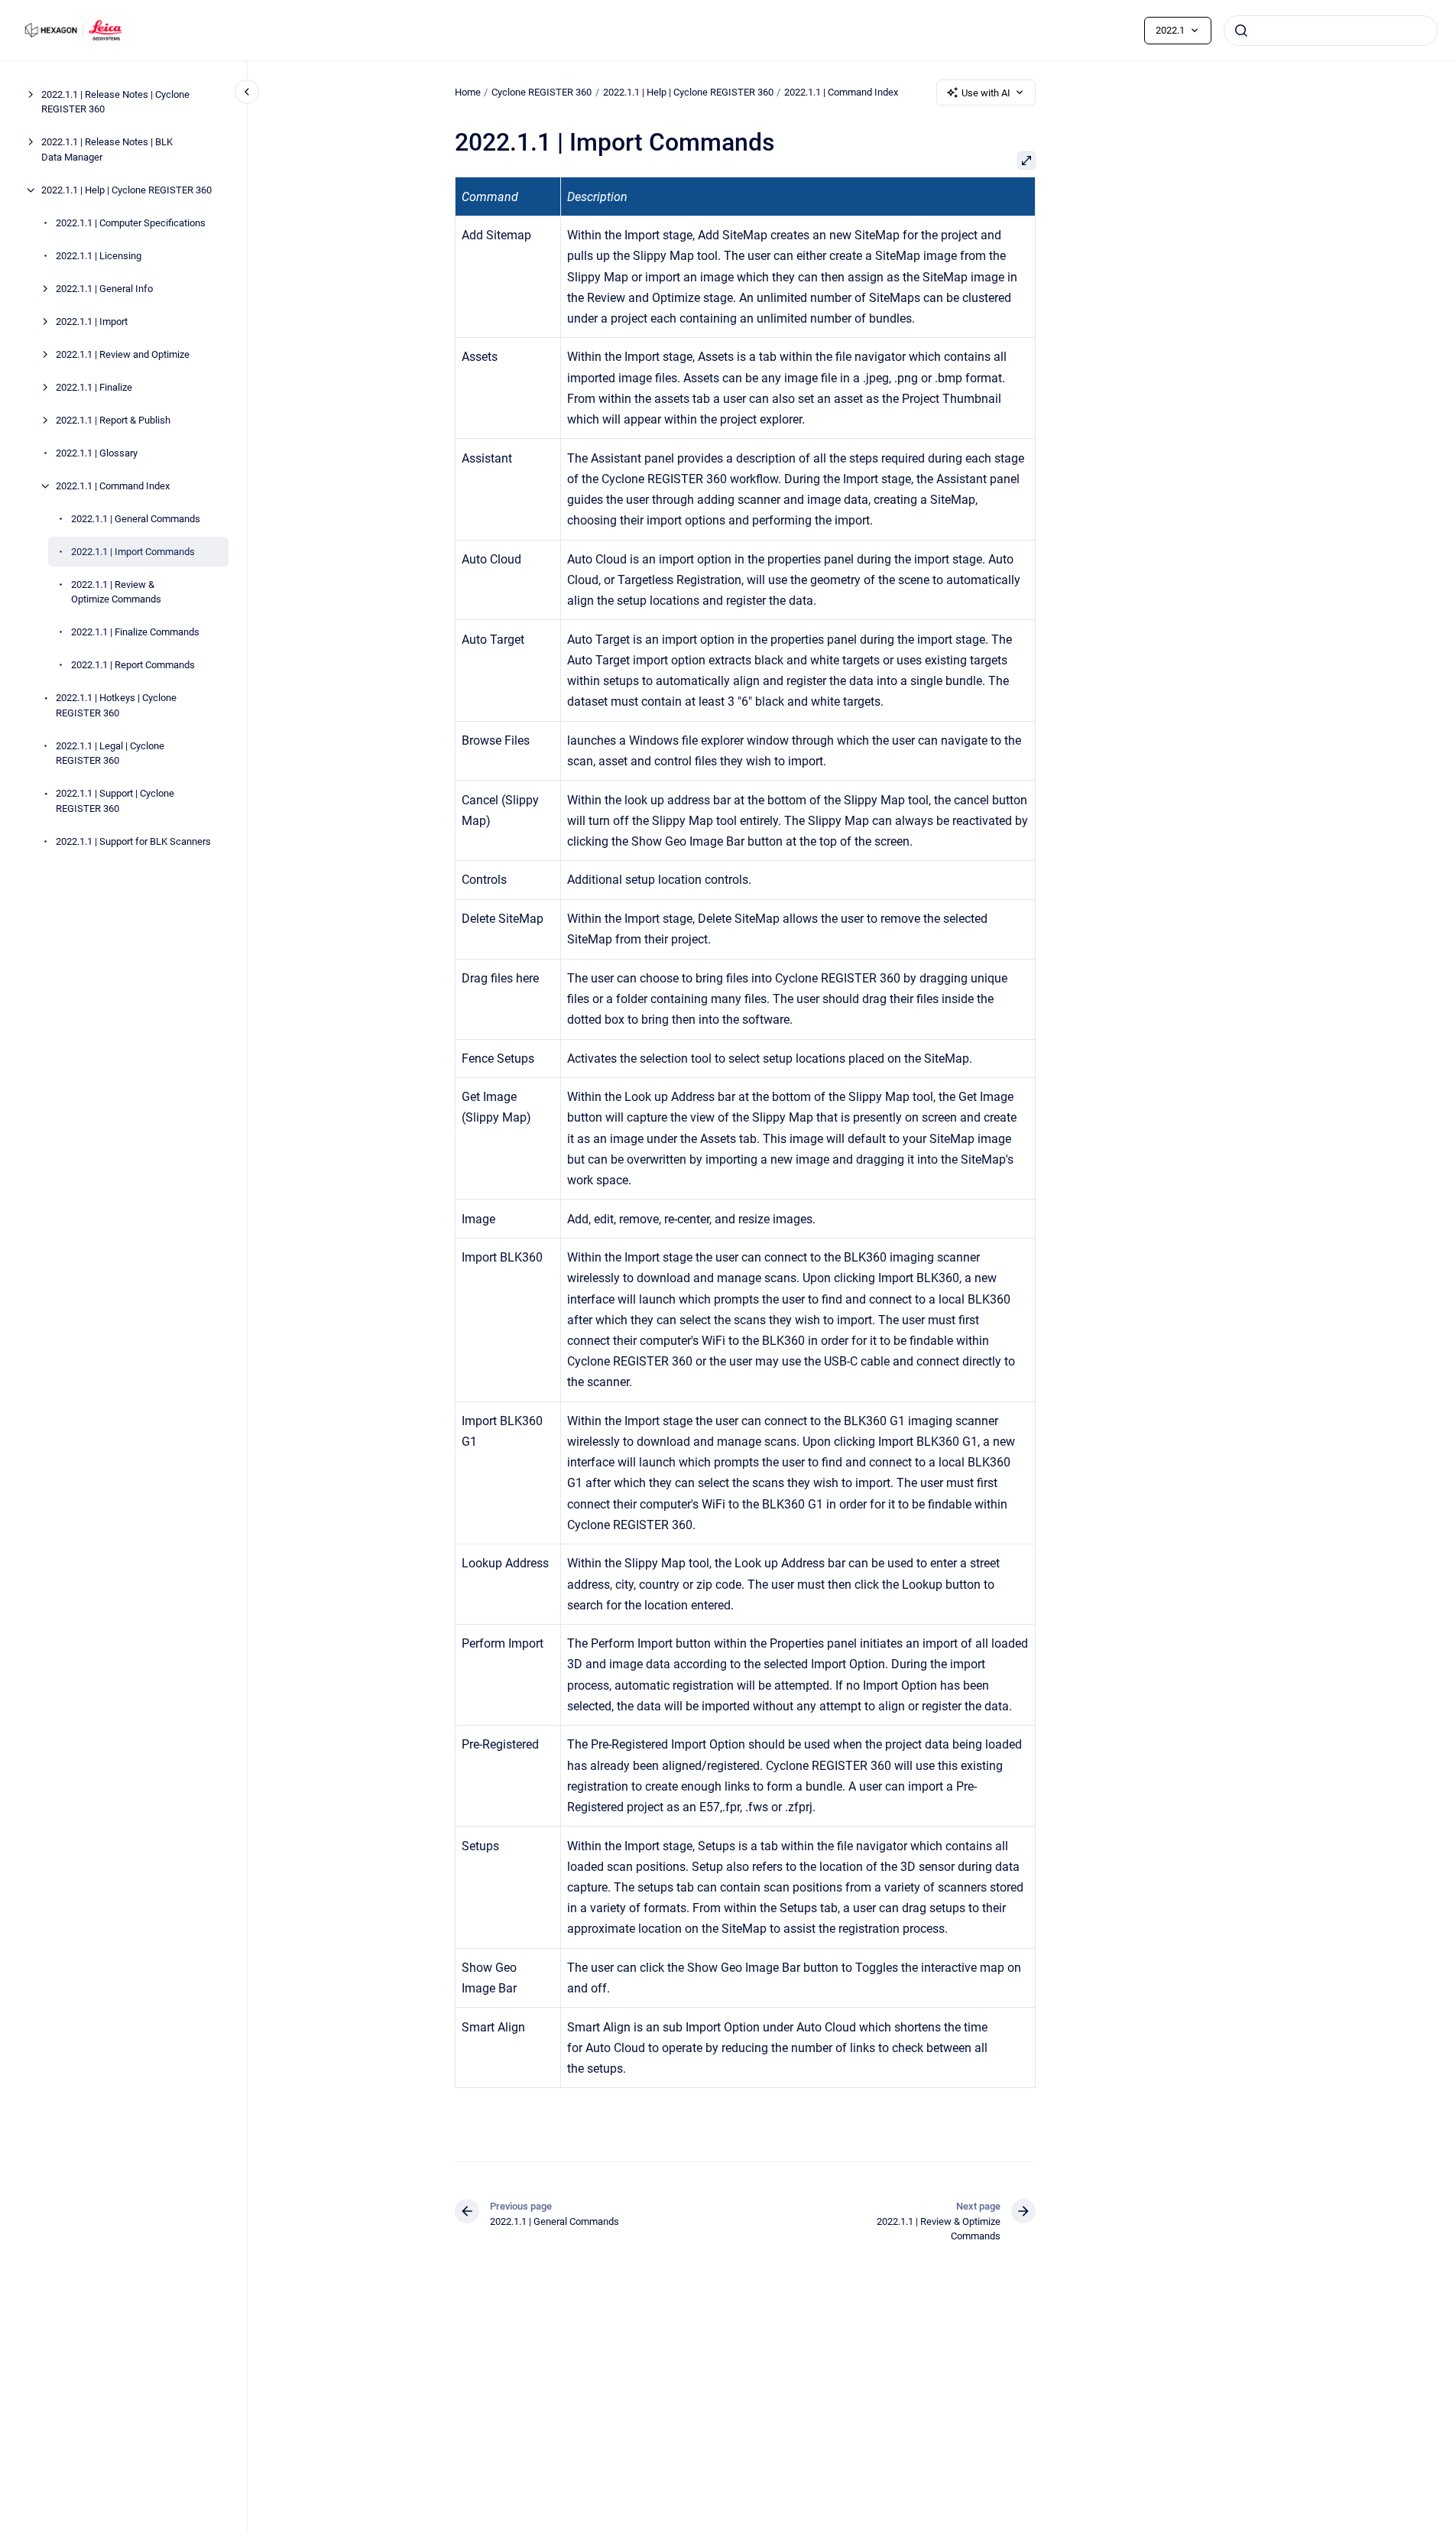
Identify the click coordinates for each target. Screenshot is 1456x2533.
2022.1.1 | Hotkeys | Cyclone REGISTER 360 (116, 705)
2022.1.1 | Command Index (113, 486)
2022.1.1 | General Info (104, 289)
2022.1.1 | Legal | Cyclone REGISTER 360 (110, 753)
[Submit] (1241, 31)
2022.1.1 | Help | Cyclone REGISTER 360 (126, 190)
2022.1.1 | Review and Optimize (123, 354)
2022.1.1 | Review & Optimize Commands (116, 592)
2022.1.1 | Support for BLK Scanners (133, 841)
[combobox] (1331, 31)
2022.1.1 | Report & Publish (113, 420)
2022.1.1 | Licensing (99, 256)
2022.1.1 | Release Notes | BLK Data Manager (107, 149)
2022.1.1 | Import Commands (133, 552)
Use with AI (986, 93)
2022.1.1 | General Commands (136, 519)
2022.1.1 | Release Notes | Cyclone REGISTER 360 (115, 102)
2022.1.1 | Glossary (97, 453)
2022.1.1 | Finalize (94, 387)
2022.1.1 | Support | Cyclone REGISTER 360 (115, 801)
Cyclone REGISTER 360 (542, 92)
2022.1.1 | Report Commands (133, 665)
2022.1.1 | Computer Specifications (131, 223)
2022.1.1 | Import (92, 321)
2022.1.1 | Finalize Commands (135, 632)
